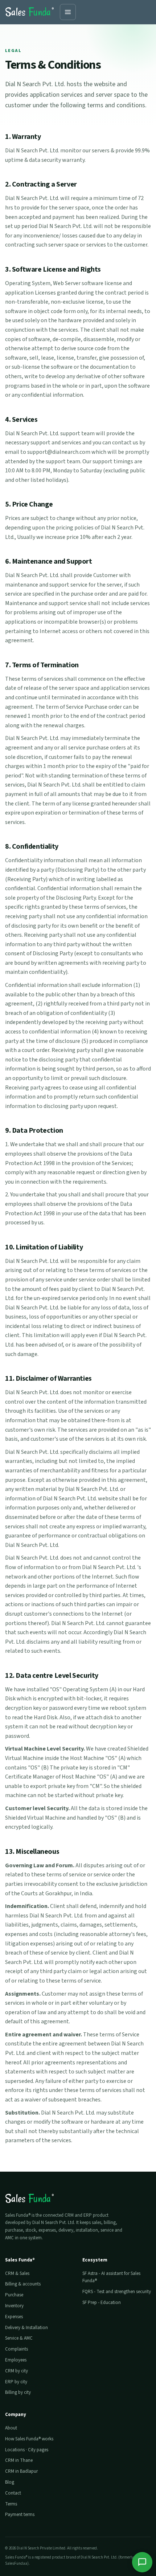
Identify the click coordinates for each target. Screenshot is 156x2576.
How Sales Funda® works (29, 2439)
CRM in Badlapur (21, 2471)
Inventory (14, 2306)
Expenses (14, 2317)
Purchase (14, 2295)
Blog (10, 2482)
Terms (11, 2504)
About (11, 2428)
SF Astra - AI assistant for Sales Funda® (111, 2277)
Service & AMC (19, 2338)
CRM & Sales (17, 2273)
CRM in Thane (19, 2460)
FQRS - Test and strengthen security (117, 2292)
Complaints (17, 2349)
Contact (13, 2493)
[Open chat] (142, 2562)
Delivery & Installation (26, 2328)
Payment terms (20, 2515)
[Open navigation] (68, 12)
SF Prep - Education (102, 2303)
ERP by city (16, 2382)
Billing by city (18, 2392)
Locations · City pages (27, 2450)
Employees (16, 2360)
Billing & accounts (23, 2284)
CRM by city (17, 2371)
